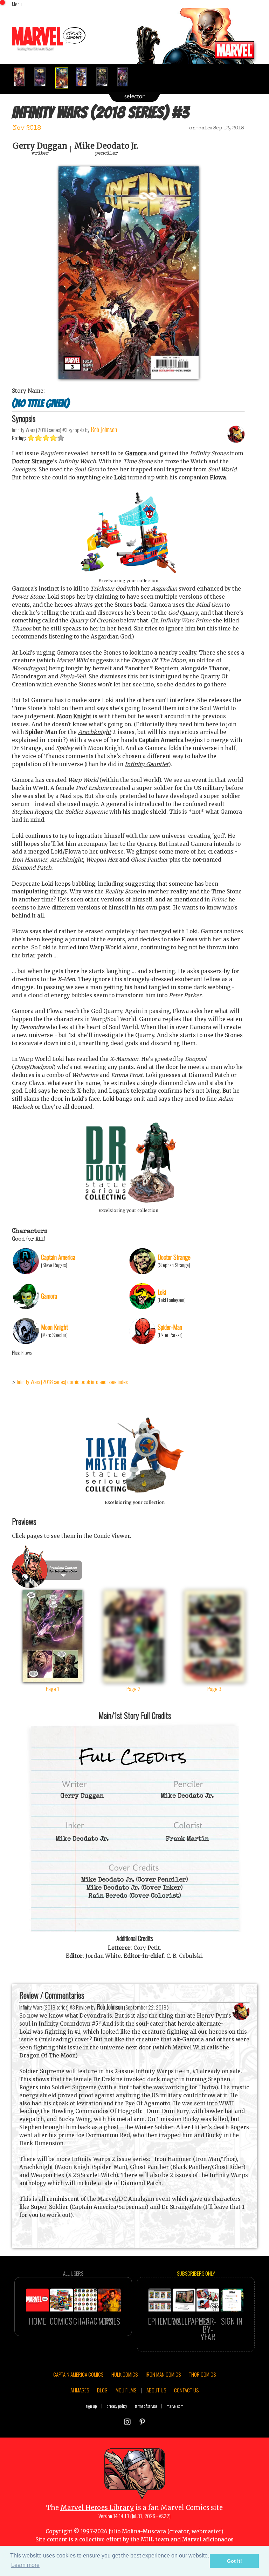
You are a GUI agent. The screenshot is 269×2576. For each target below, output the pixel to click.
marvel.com (175, 2406)
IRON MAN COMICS (163, 2374)
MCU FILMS (126, 2390)
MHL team (155, 2539)
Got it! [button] (234, 2561)
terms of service (146, 2406)
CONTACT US (186, 2390)
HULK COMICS (125, 2374)
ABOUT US (156, 2390)
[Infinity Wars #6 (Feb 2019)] (126, 77)
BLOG (102, 2390)
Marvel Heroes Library (97, 2508)
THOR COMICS (202, 2374)
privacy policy (117, 2406)
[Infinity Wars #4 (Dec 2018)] (84, 77)
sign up (91, 2406)
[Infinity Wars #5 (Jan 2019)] (105, 77)
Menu (17, 4)
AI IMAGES (80, 2390)
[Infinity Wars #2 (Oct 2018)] (43, 77)
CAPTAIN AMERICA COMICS (78, 2374)
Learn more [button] (25, 2565)
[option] (22, 77)
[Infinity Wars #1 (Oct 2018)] (22, 77)
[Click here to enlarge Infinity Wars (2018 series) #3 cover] (129, 377)
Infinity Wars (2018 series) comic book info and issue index (72, 1382)
